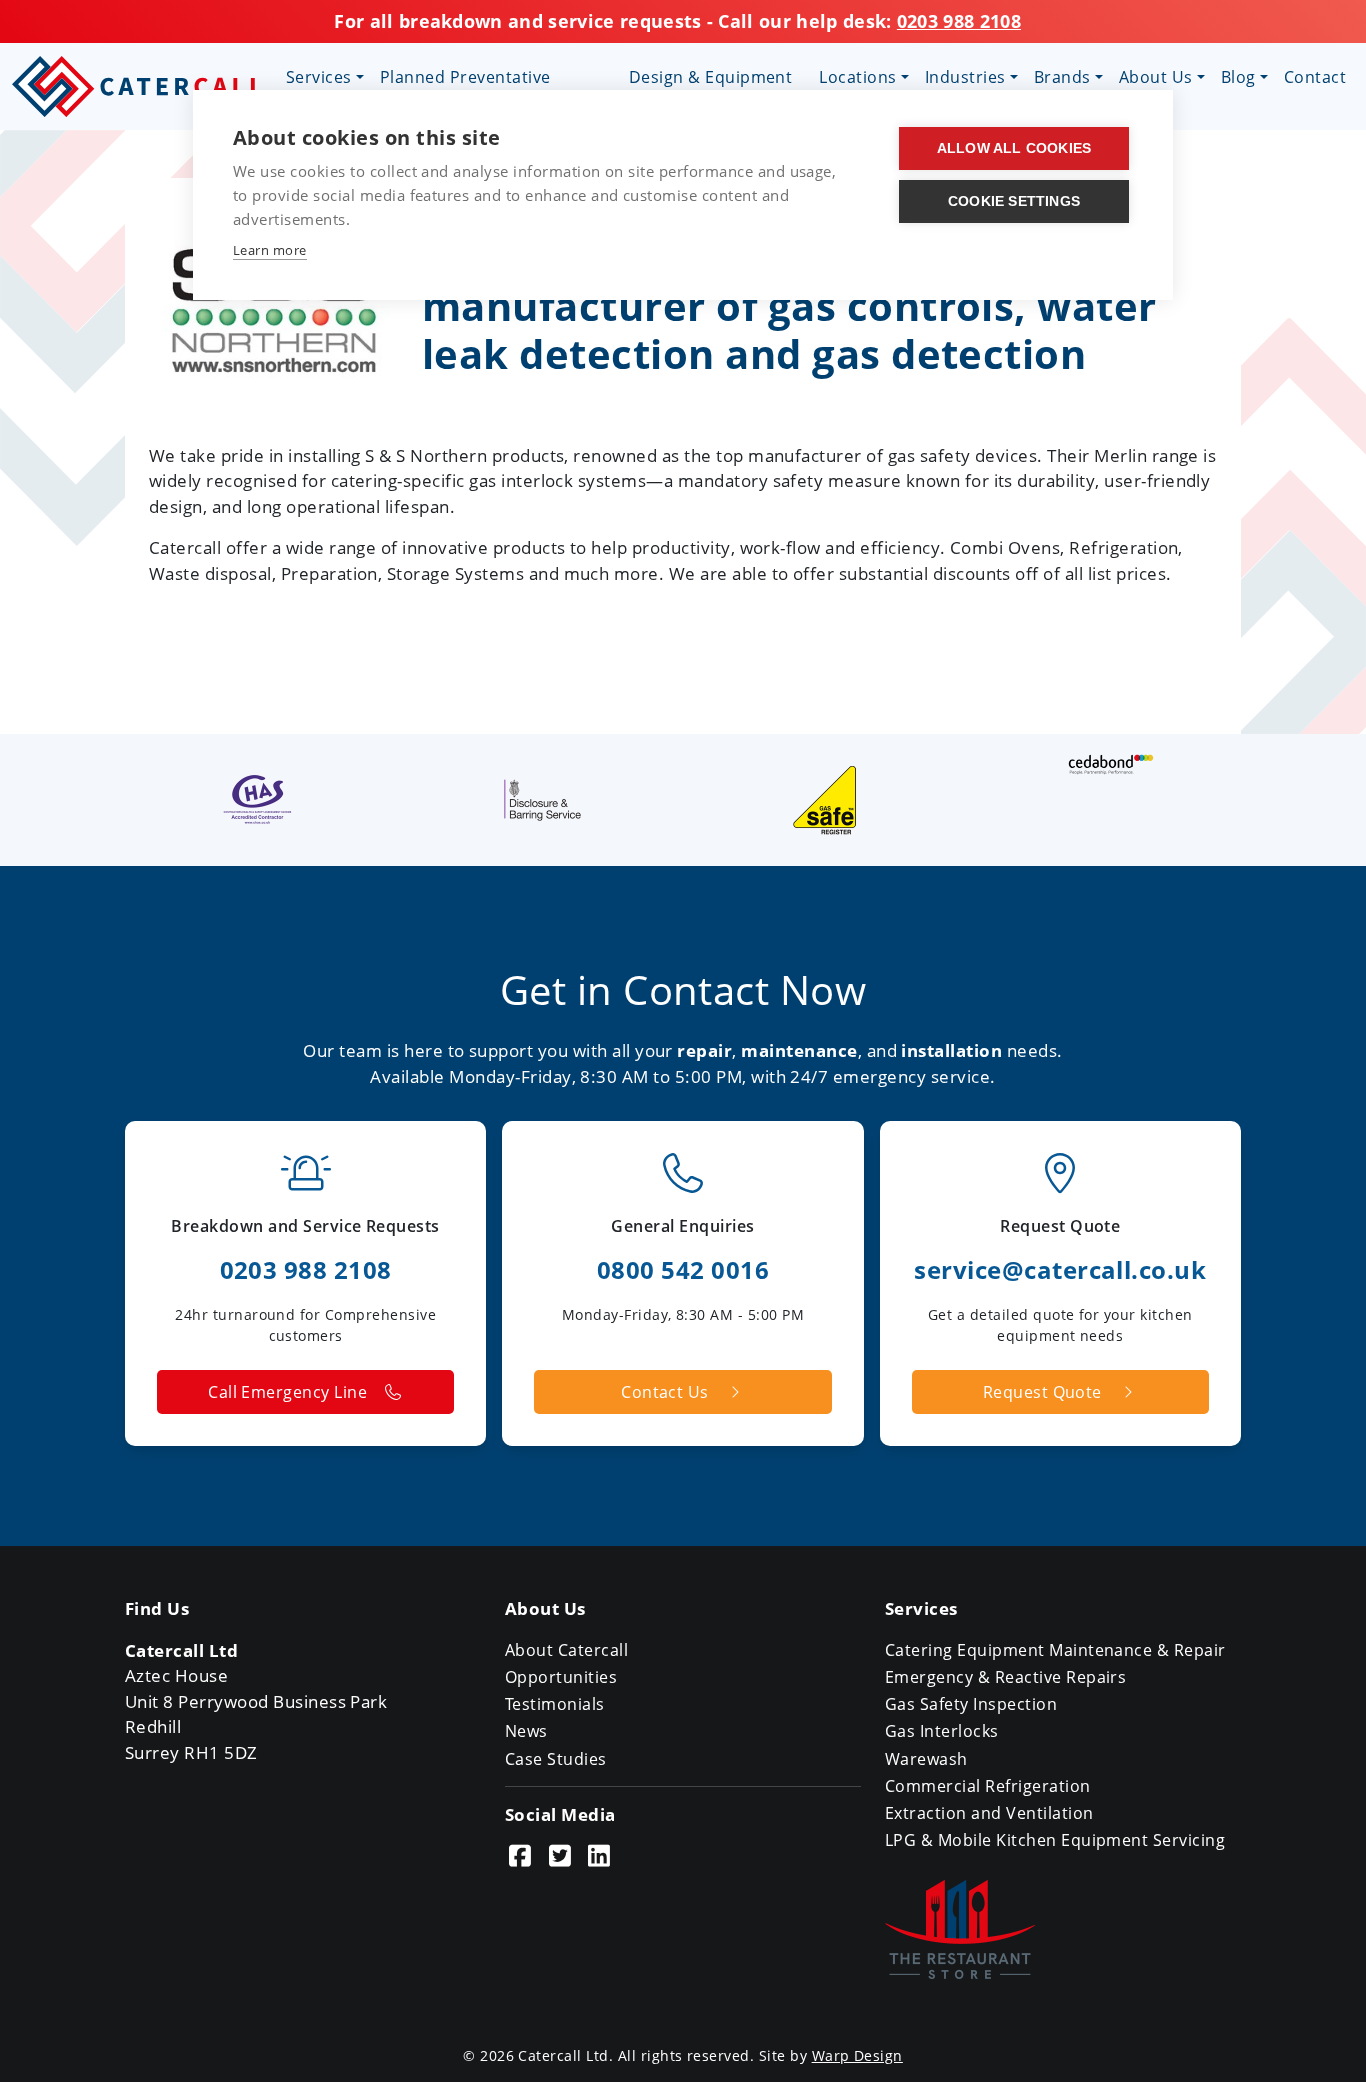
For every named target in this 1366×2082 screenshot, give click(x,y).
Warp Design (857, 2055)
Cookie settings (1014, 201)
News (526, 1731)
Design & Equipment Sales (711, 89)
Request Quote (1042, 1392)
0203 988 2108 (959, 21)
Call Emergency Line (287, 1392)
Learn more (270, 250)
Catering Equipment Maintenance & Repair (1055, 1650)
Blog (1238, 77)
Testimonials (555, 1704)
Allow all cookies (1014, 148)
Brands (1062, 77)
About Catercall (566, 1650)
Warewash (926, 1759)
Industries (965, 77)
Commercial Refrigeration (988, 1786)
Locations (857, 77)
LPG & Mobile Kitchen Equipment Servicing (1055, 1840)
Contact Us (665, 1392)
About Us (1156, 77)
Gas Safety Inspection (971, 1704)
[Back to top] (1325, 2041)
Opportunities (561, 1677)
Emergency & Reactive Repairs (1005, 1677)
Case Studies (556, 1759)
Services (319, 77)
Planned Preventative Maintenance (465, 89)
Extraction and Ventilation (989, 1813)
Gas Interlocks (942, 1731)
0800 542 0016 (683, 1269)
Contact (1315, 77)
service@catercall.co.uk (1060, 1269)
